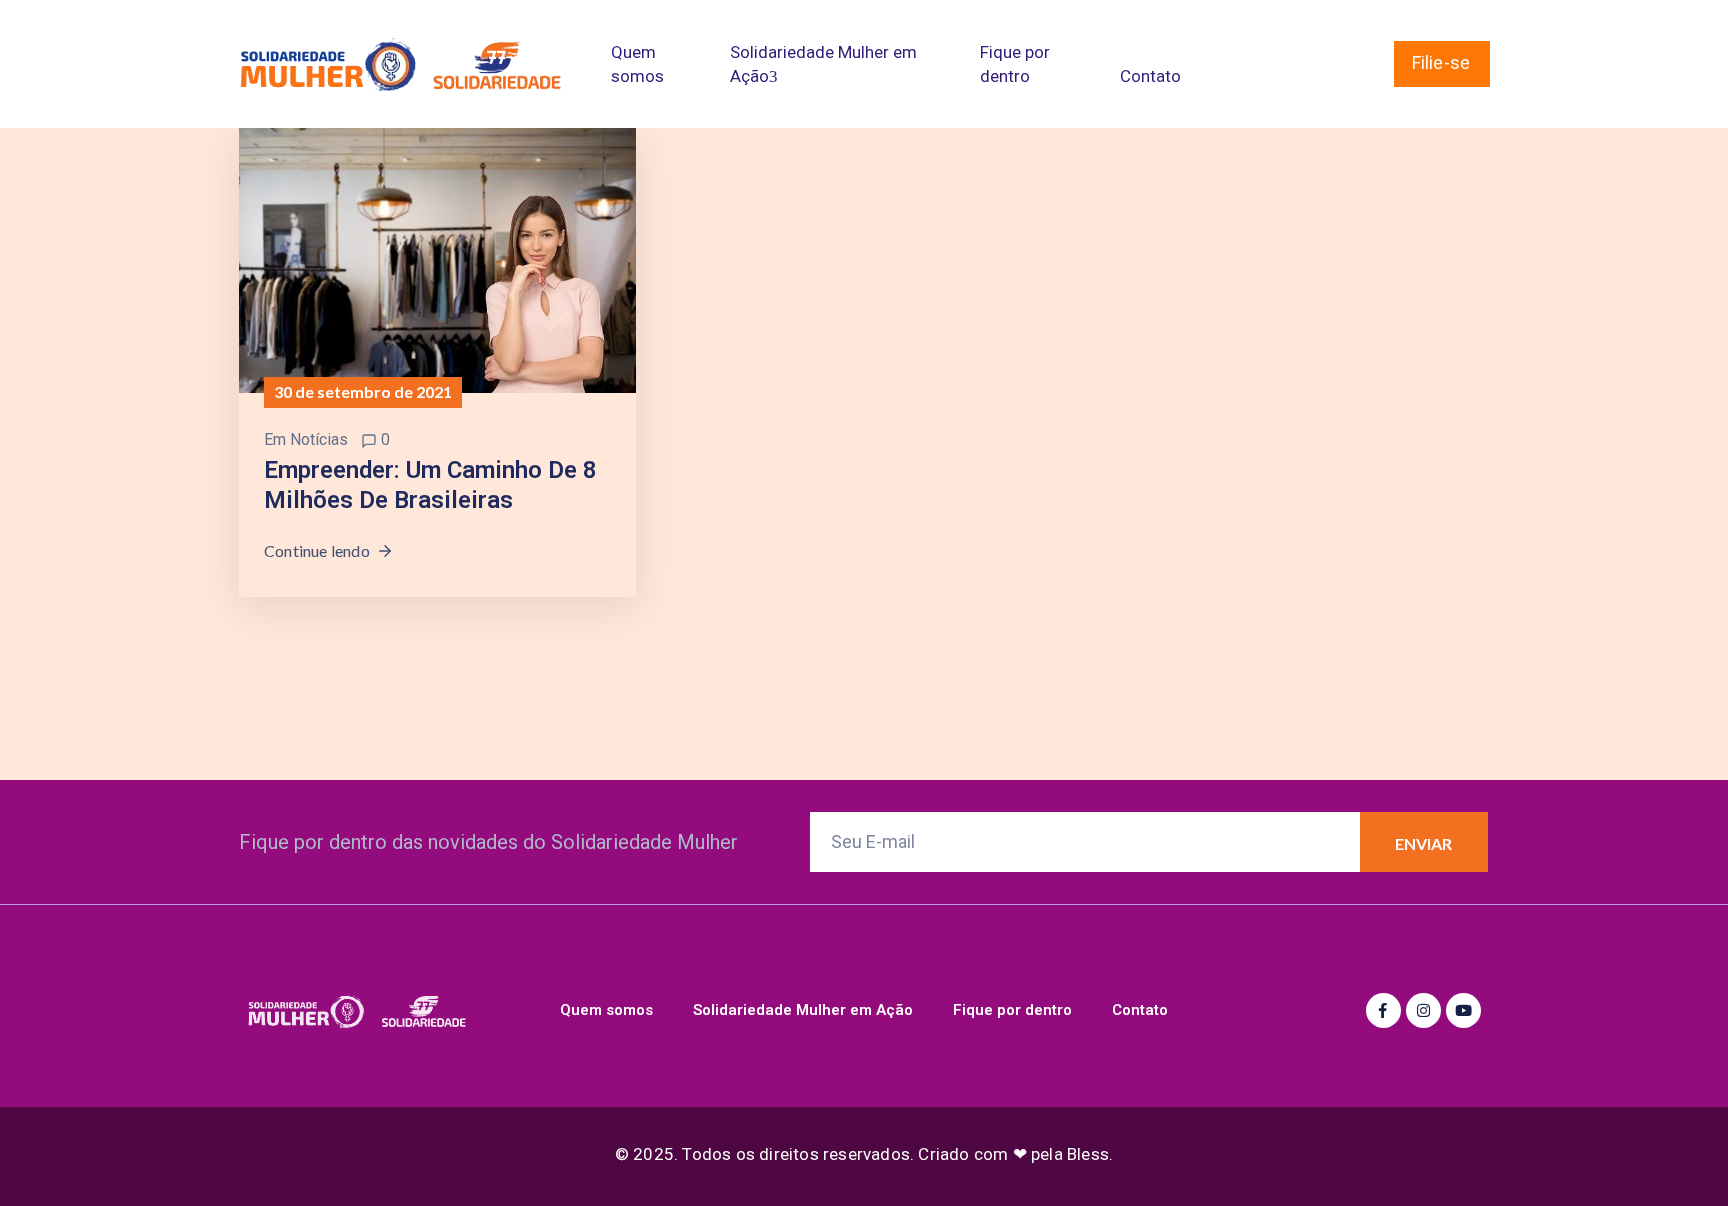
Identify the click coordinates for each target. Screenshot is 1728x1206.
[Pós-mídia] (437, 259)
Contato (1150, 76)
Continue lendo (317, 550)
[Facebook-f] (1383, 1010)
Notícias (319, 439)
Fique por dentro (1015, 64)
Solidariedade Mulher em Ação (823, 64)
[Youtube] (1463, 1010)
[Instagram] (1423, 1010)
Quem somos (637, 64)
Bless (1088, 1154)
